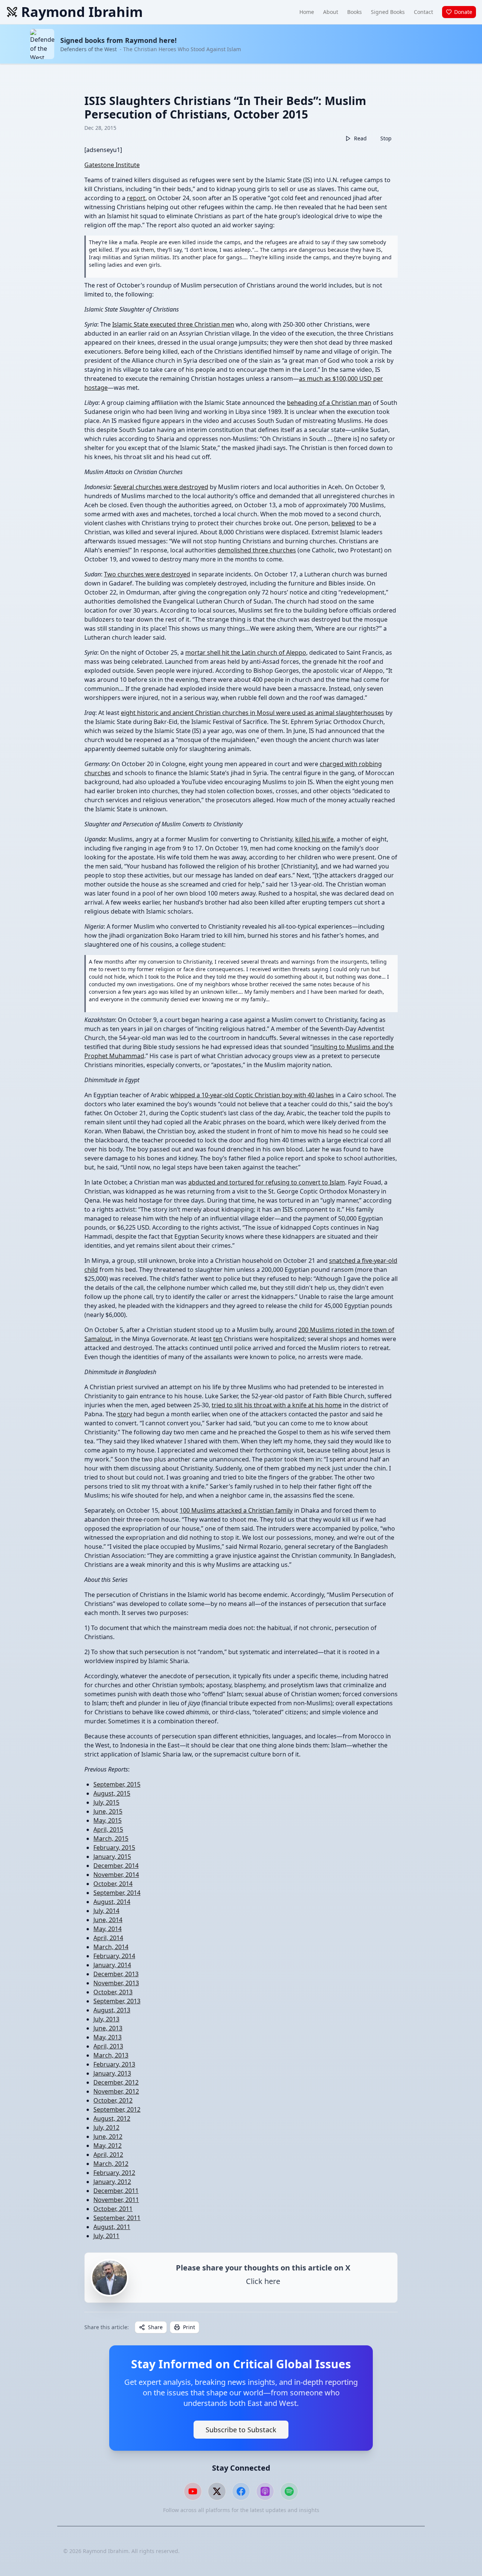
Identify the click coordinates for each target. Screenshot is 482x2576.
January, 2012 (112, 2182)
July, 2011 (106, 2236)
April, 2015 (108, 1829)
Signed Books (388, 12)
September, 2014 (117, 1893)
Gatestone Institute (112, 165)
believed (343, 523)
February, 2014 (114, 1956)
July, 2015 (106, 1802)
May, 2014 (108, 1929)
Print (189, 2327)
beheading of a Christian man (329, 403)
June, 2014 (108, 1920)
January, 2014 (112, 1965)
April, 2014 (108, 1938)
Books (355, 12)
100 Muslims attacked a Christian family (236, 1510)
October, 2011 (113, 2209)
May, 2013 (108, 2037)
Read (360, 138)
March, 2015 (111, 1838)
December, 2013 (116, 1974)
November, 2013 (116, 1983)
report (136, 198)
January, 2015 (112, 1857)
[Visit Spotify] (289, 2491)
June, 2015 (108, 1811)
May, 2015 (108, 1820)
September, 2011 (117, 2218)
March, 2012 (111, 2164)
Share (155, 2327)
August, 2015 (112, 1793)
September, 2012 (117, 2109)
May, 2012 (108, 2146)
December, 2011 (116, 2191)
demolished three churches (257, 550)
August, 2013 (112, 2010)
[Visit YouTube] (193, 2491)
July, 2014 (106, 1911)
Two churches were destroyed (147, 574)
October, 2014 (113, 1884)
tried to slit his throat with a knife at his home (277, 1405)
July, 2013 (106, 2019)
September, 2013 (117, 2001)
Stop (386, 138)
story (125, 1414)
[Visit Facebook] (241, 2491)
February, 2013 (114, 2064)
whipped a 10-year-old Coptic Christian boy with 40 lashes (252, 1095)
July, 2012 (106, 2127)
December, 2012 (116, 2082)
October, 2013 (113, 1992)
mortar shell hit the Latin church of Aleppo (246, 652)
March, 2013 (111, 2055)
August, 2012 (112, 2118)
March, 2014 (111, 1947)
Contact (423, 12)
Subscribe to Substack (241, 2430)
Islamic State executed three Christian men (173, 324)
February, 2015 (114, 1848)
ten (218, 1339)
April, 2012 (108, 2155)
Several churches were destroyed (161, 487)
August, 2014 (112, 1902)
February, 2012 (114, 2173)
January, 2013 (112, 2073)
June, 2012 (108, 2137)
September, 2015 (117, 1784)
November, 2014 (116, 1875)
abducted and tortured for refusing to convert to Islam (267, 1182)
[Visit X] (217, 2491)
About (331, 12)
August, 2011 (112, 2227)
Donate (463, 12)
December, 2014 (116, 1866)
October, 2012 (113, 2100)
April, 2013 (108, 2046)
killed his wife (314, 839)
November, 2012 (116, 2091)
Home (307, 12)
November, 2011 (116, 2200)
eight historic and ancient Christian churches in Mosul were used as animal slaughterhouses (252, 713)
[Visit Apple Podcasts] (265, 2491)
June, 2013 (108, 2028)
